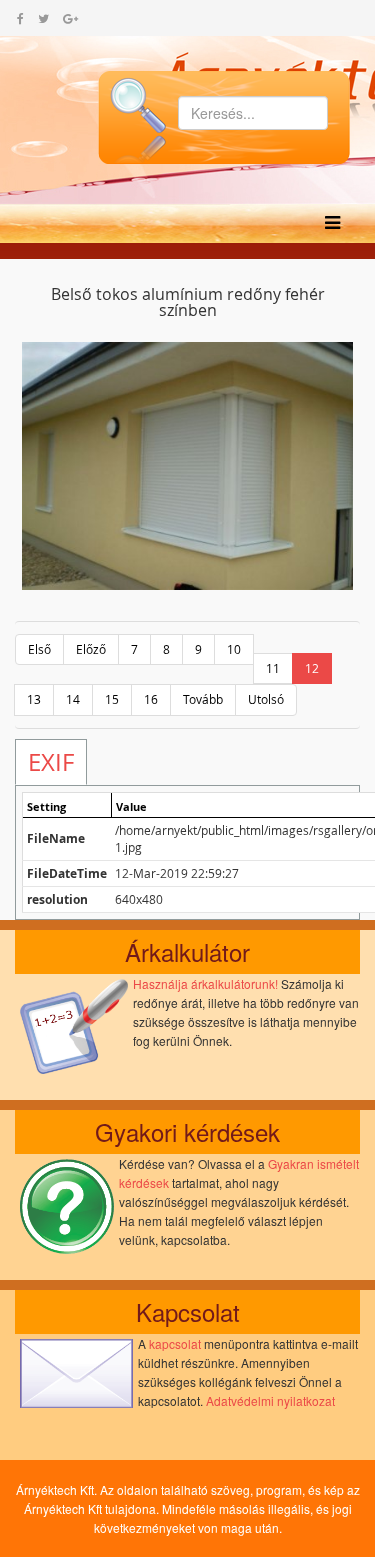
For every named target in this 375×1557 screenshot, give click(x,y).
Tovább (203, 699)
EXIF (51, 762)
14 (73, 699)
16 (151, 699)
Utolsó (266, 699)
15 (112, 699)
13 (34, 699)
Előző (91, 649)
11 (273, 668)
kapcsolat (175, 1343)
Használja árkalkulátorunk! (205, 983)
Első (39, 649)
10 (234, 649)
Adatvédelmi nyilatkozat (270, 1400)
